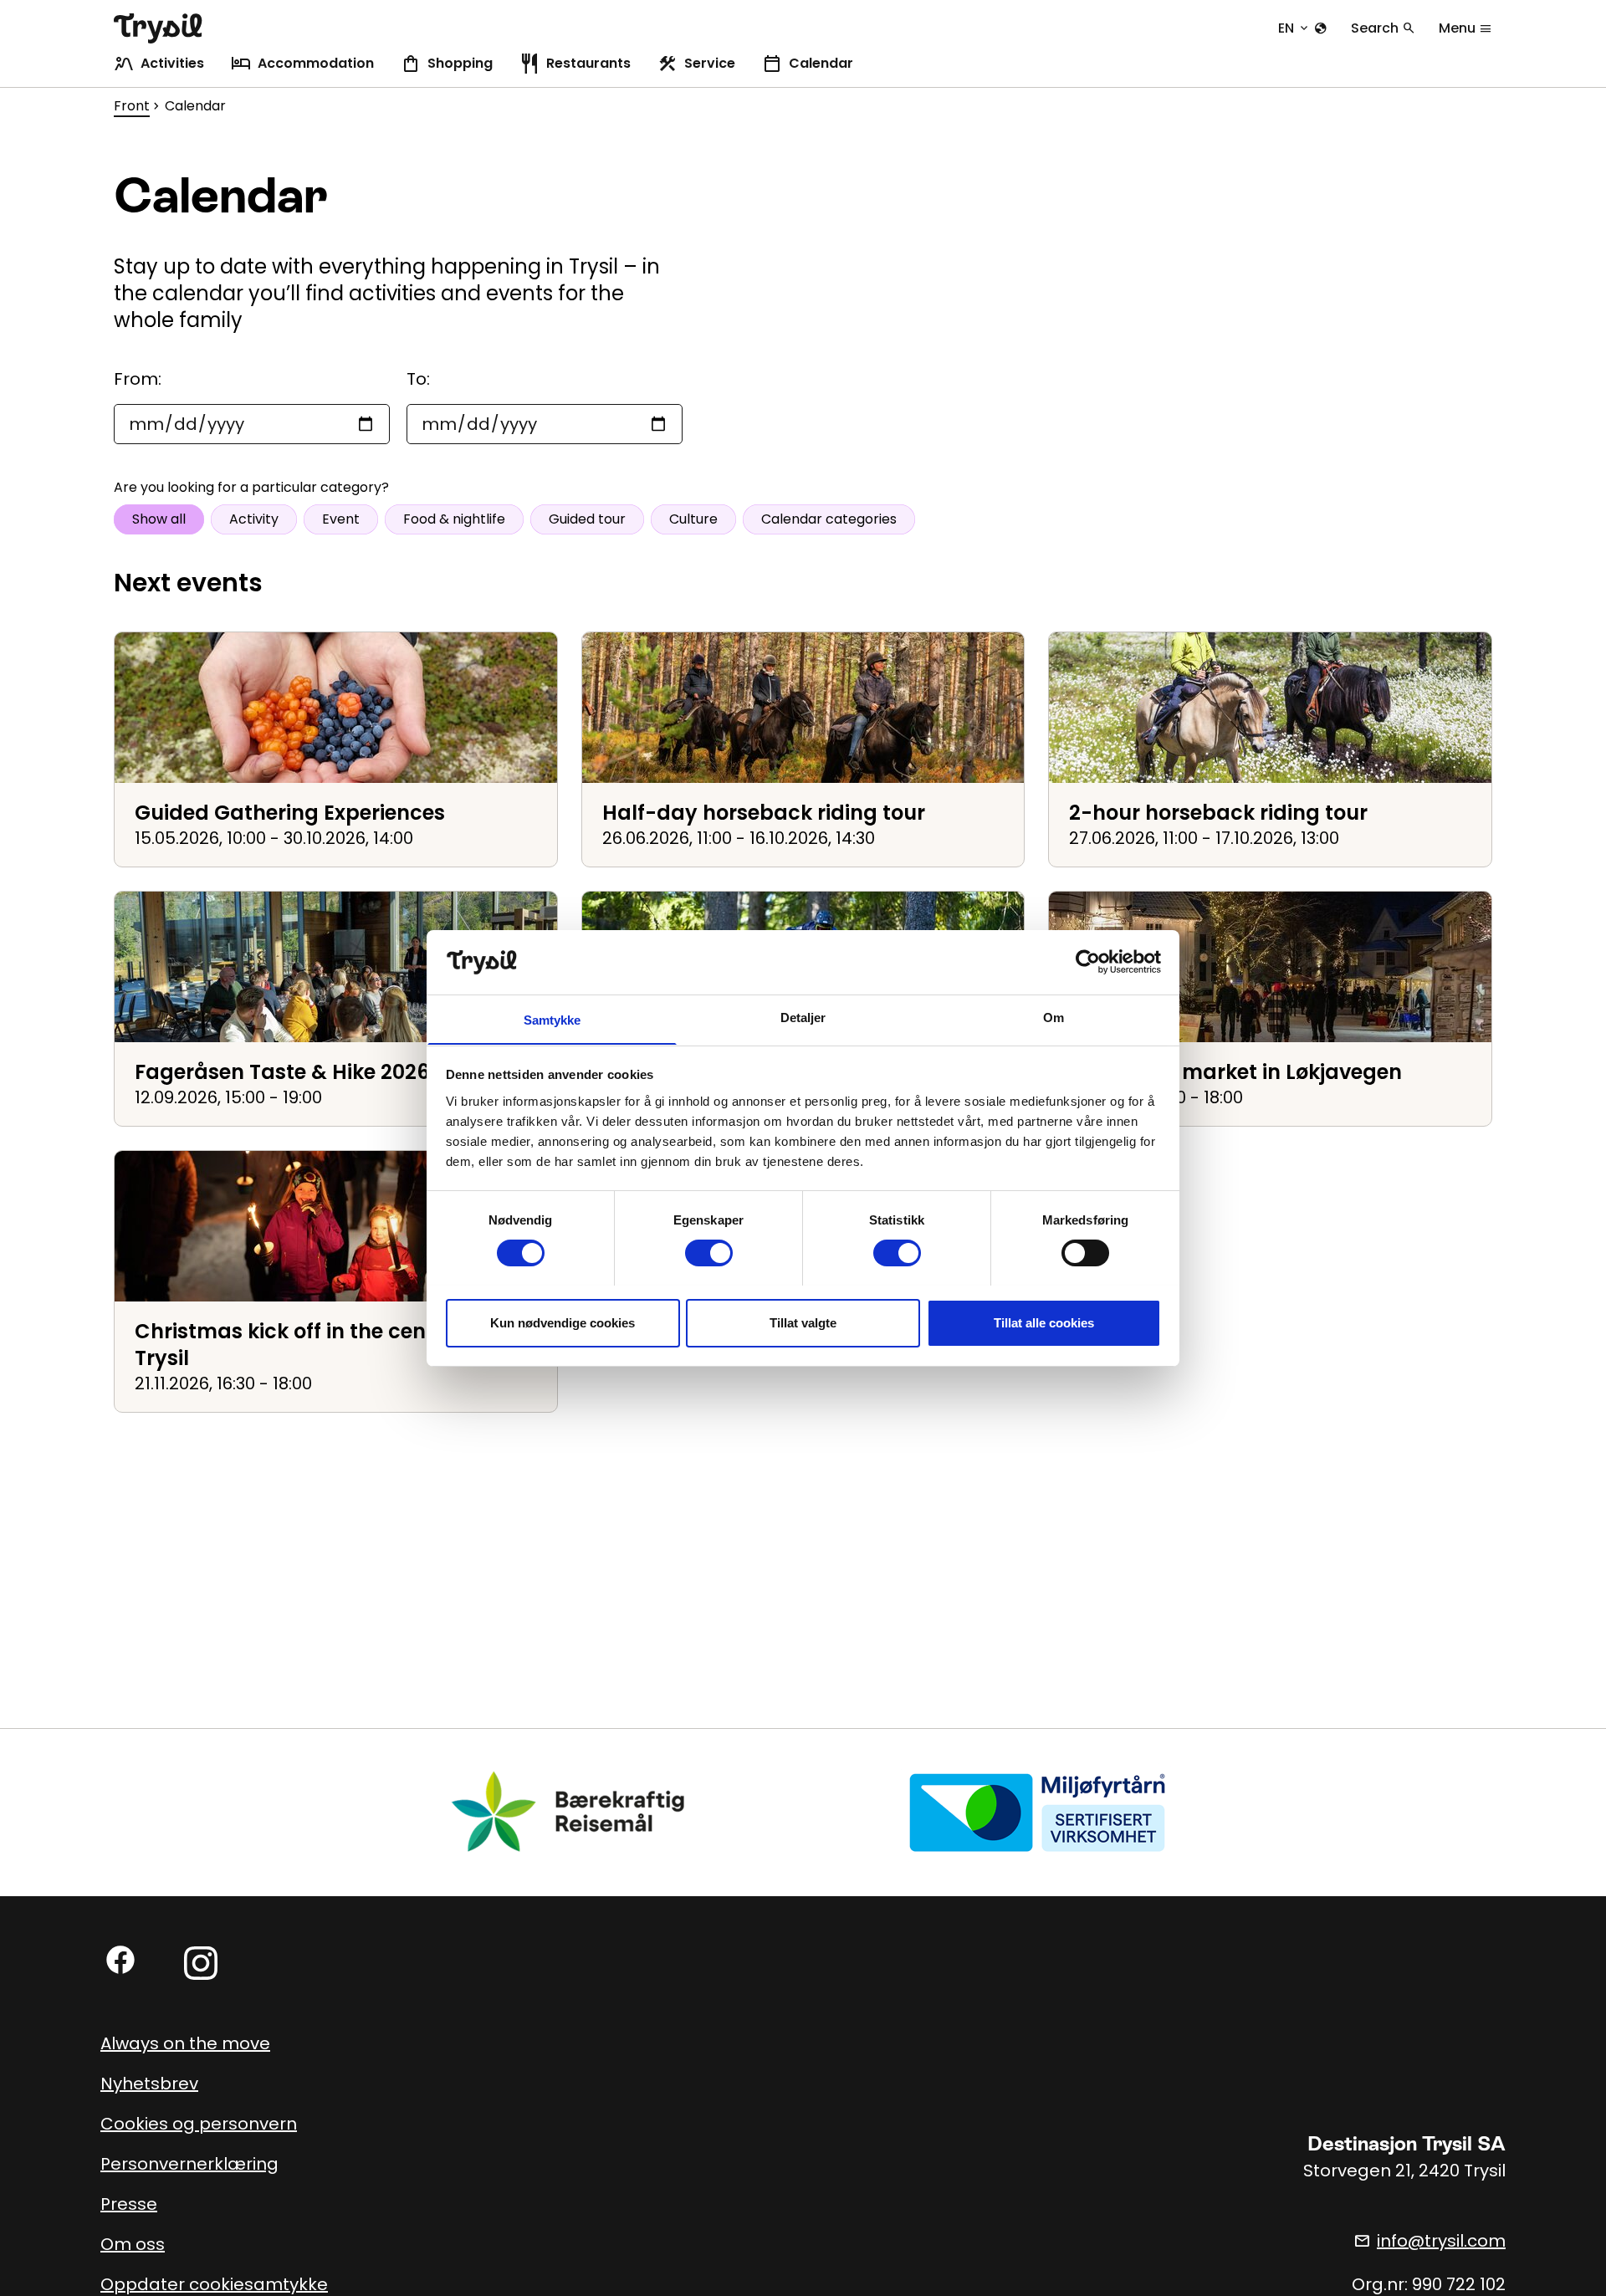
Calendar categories (829, 519)
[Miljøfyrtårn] (1037, 1812)
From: (138, 379)
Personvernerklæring (189, 2164)
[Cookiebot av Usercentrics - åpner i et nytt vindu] (1088, 962)
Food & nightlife (454, 519)
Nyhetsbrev (149, 2084)
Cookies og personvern (199, 2124)
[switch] (709, 1253)
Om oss (133, 2244)
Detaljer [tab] (803, 1017)
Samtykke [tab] (552, 1019)
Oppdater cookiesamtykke (214, 2284)
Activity (254, 519)
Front (132, 106)
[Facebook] (120, 1960)
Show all (159, 519)
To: (418, 379)
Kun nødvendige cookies (563, 1322)
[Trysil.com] (158, 28)
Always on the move (185, 2043)
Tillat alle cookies (1044, 1322)
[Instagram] (201, 1963)
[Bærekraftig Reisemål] (569, 1812)
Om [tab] (1054, 1017)
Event (341, 519)
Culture (693, 519)
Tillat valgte (803, 1322)
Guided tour (587, 519)
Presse (129, 2204)
